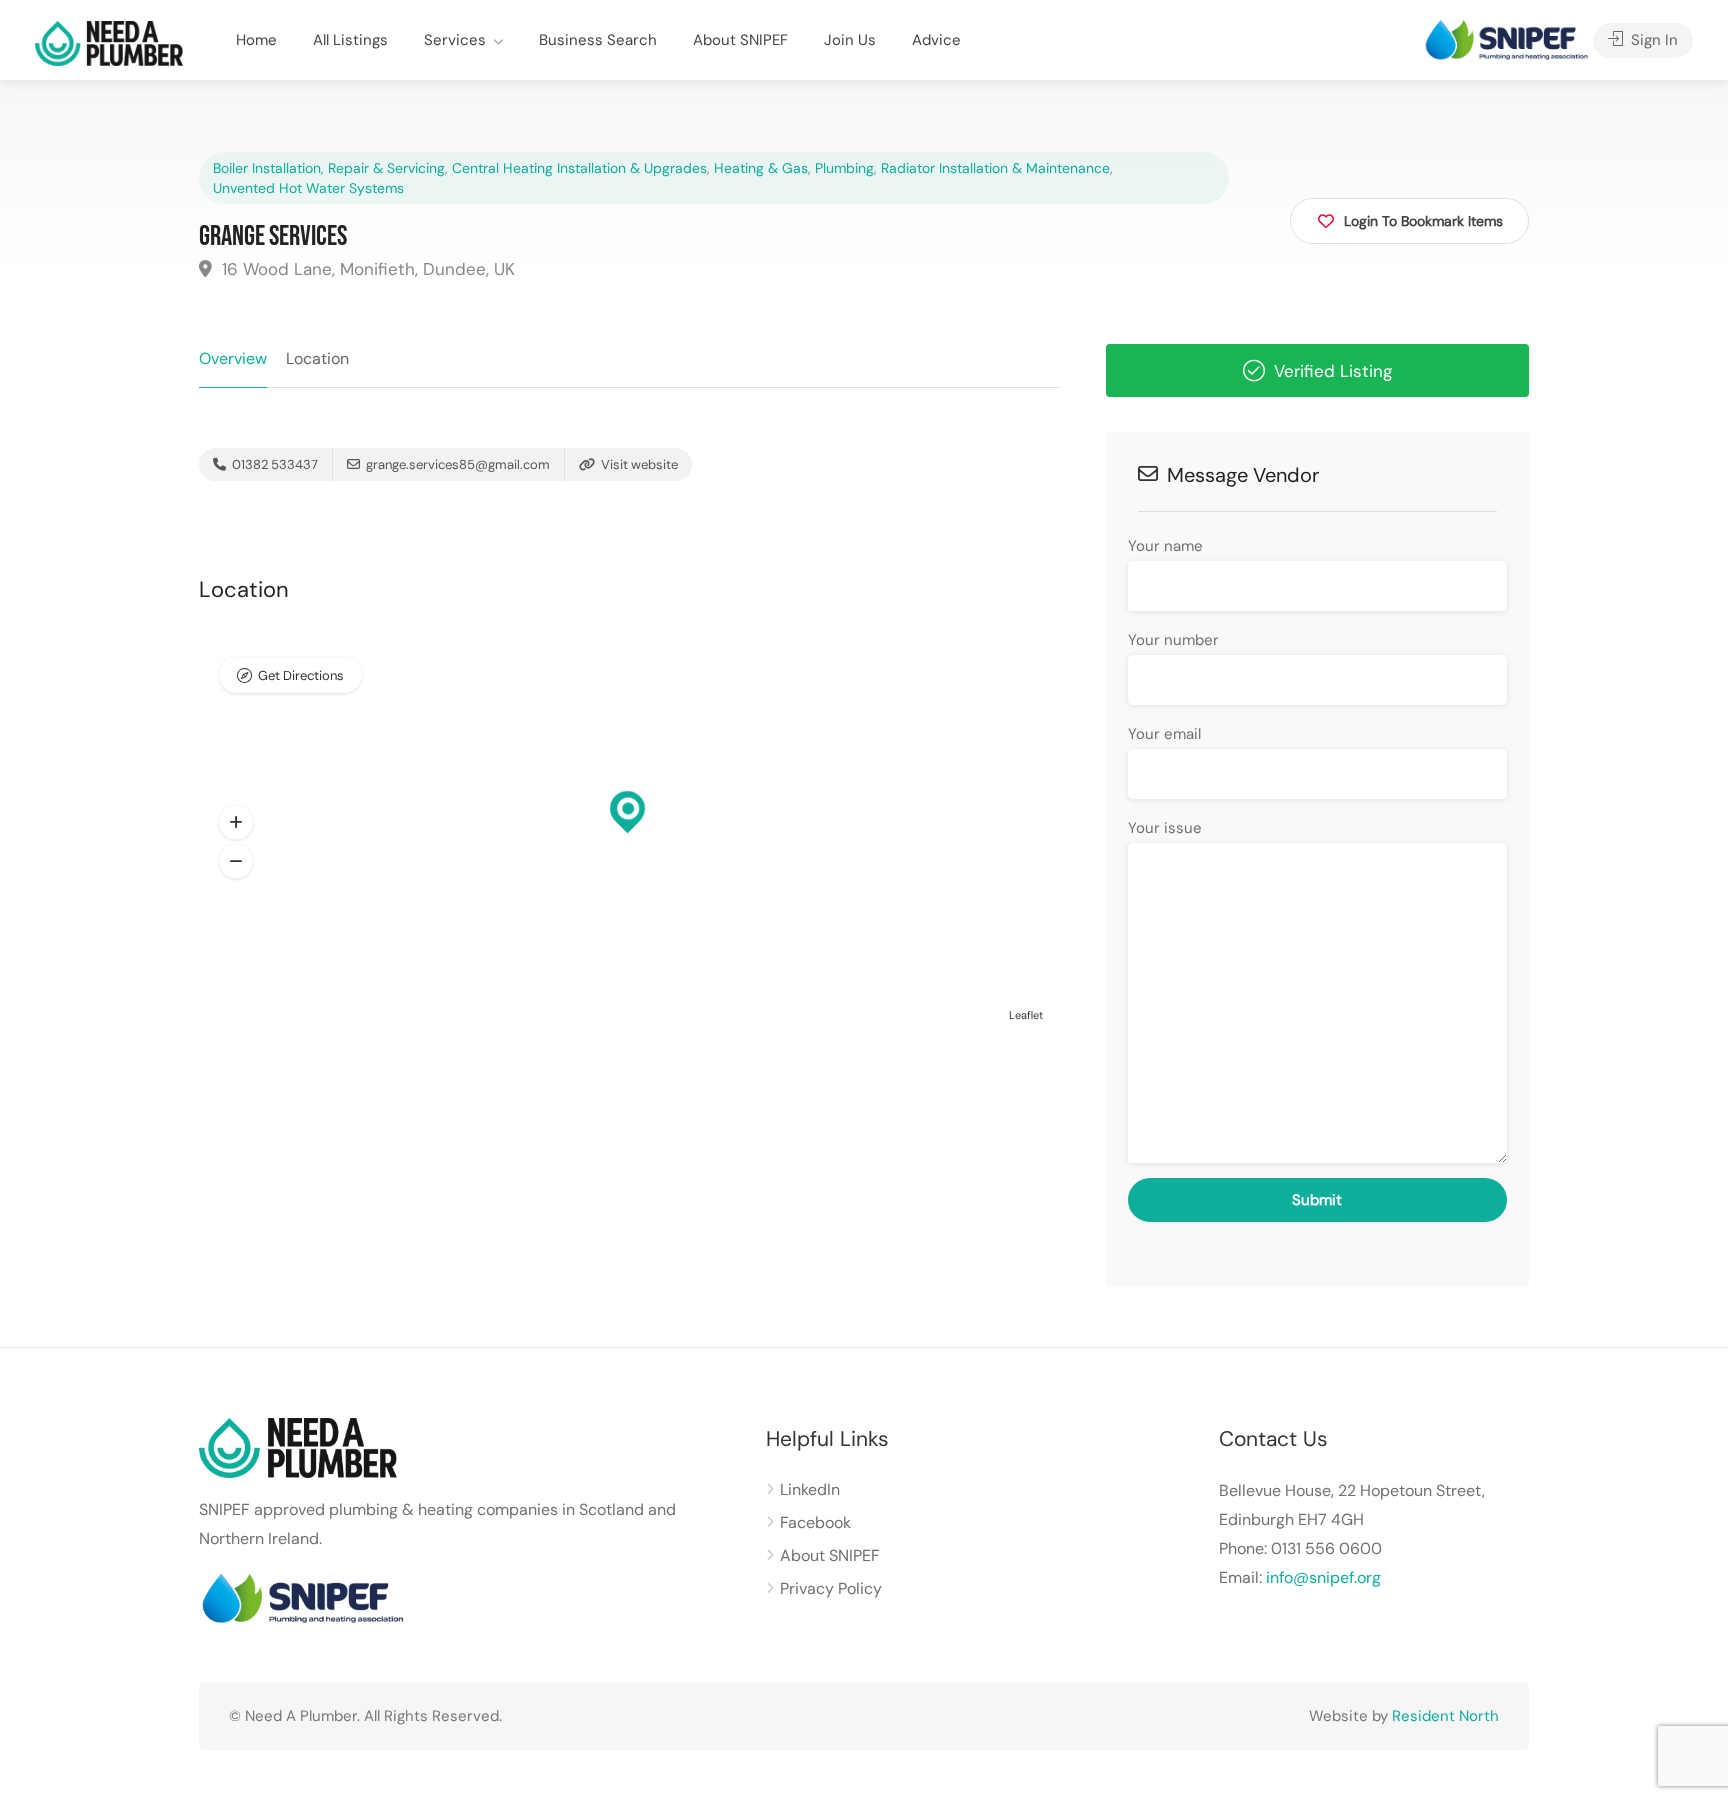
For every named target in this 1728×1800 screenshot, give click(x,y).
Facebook (815, 1522)
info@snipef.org (1323, 1577)
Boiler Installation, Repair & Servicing (329, 168)
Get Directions (301, 675)
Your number (1173, 640)
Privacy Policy (831, 1588)
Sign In (1652, 40)
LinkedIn (810, 1489)
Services (455, 40)
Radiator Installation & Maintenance (995, 168)
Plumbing (844, 168)
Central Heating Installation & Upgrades (579, 168)
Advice (936, 40)
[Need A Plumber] (109, 42)
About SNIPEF (740, 40)
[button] (236, 823)
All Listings (350, 40)
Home (256, 40)
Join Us (850, 40)
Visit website (638, 464)
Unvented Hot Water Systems (308, 188)
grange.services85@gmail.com (458, 464)
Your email (1164, 734)
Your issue (1165, 828)
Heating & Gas (761, 168)
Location (317, 358)
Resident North (1445, 1716)
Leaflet (1026, 1015)
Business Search (598, 40)
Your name (1165, 546)
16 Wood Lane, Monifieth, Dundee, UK (366, 269)
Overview (233, 358)
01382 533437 (273, 464)
